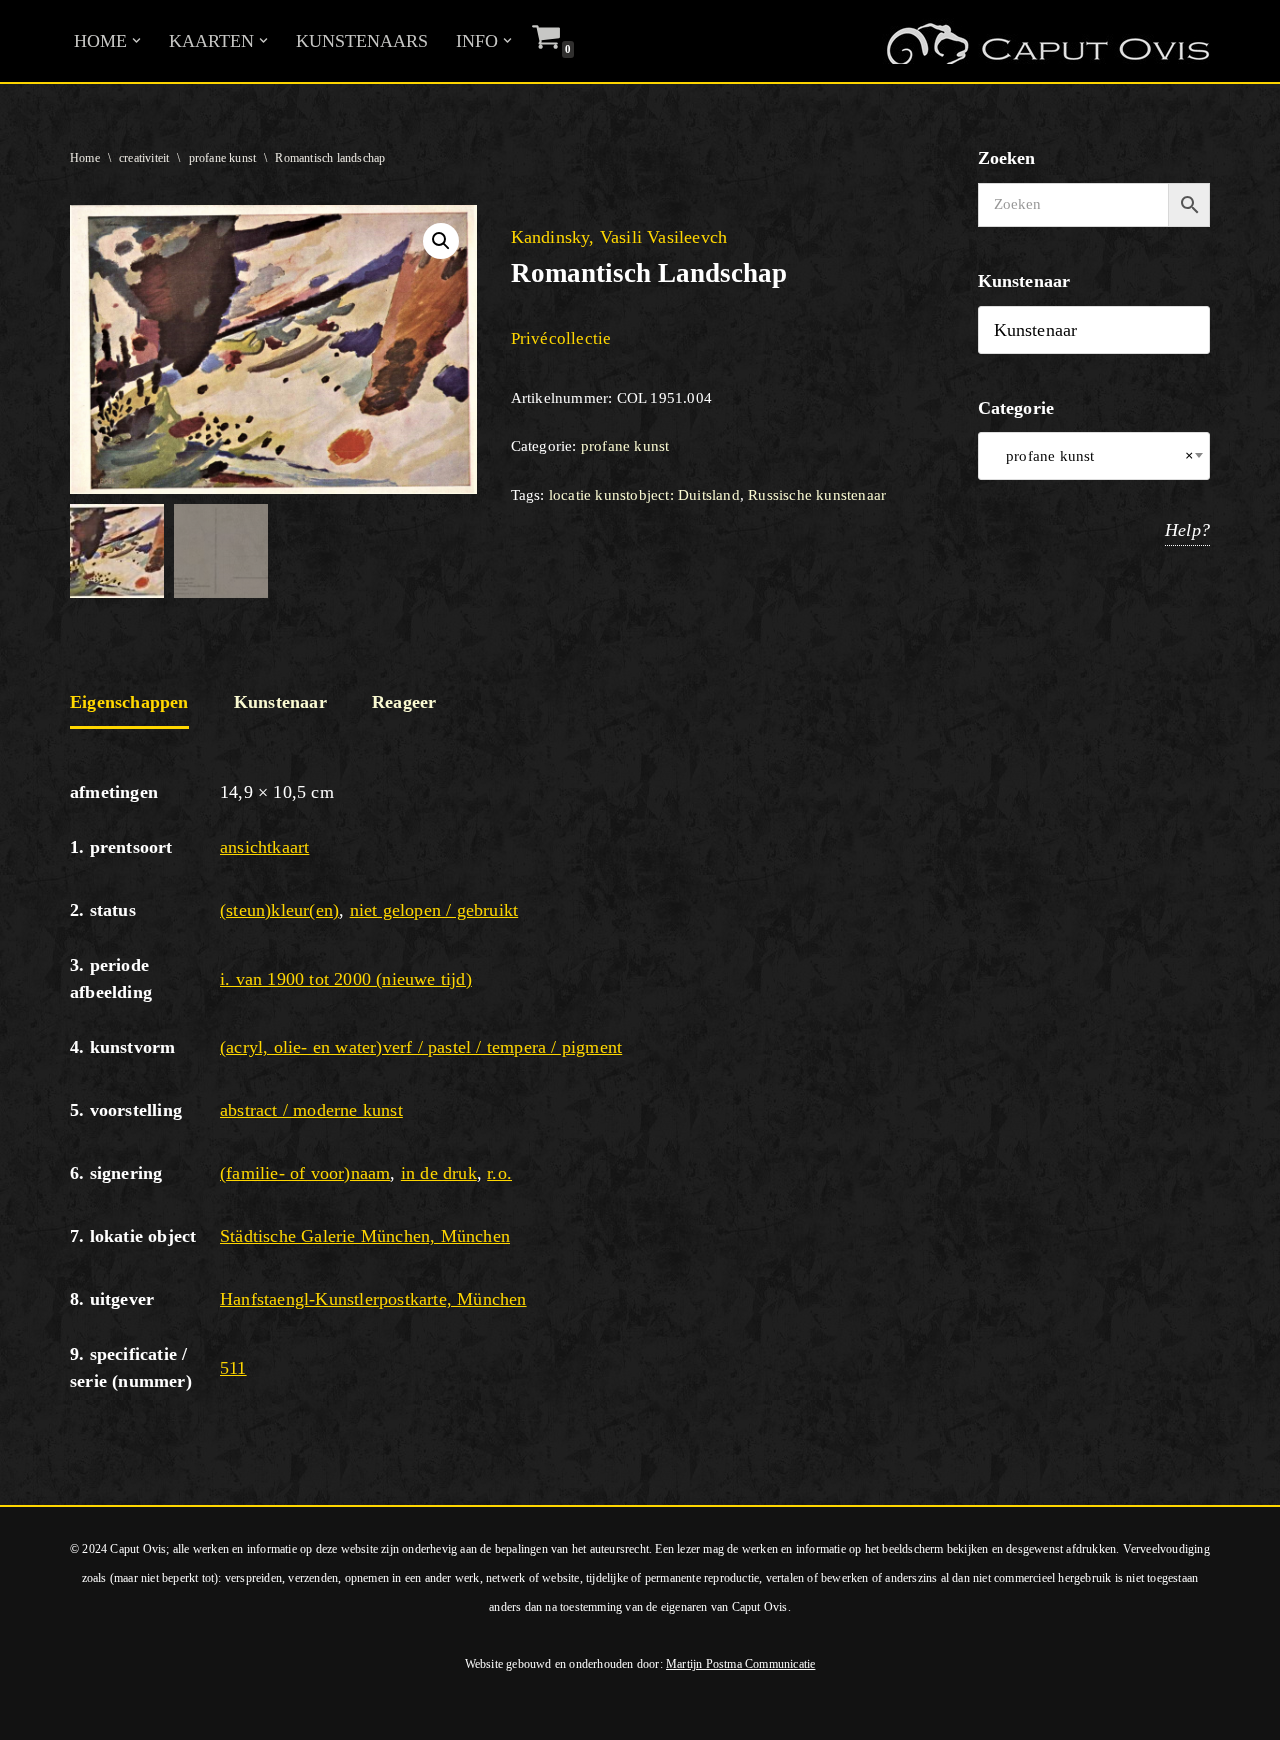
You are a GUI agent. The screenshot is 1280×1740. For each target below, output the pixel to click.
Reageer (404, 702)
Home (85, 158)
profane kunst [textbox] (1094, 456)
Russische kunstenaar (817, 495)
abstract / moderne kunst (311, 1110)
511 (233, 1368)
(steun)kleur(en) (279, 910)
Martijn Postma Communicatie (740, 1664)
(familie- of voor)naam (305, 1173)
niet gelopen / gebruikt (434, 910)
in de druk (439, 1173)
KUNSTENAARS (362, 41)
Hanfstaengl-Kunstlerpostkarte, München (373, 1299)
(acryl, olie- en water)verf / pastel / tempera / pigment (421, 1047)
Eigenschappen (129, 702)
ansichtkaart (264, 847)
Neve (34, 1713)
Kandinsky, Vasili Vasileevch (619, 237)
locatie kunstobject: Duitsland (644, 495)
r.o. (499, 1173)
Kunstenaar (280, 702)
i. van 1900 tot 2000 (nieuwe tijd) (346, 979)
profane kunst (223, 158)
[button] (136, 40)
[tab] (129, 704)
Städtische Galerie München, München (365, 1236)
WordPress (288, 1713)
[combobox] (1094, 456)
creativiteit (144, 158)
